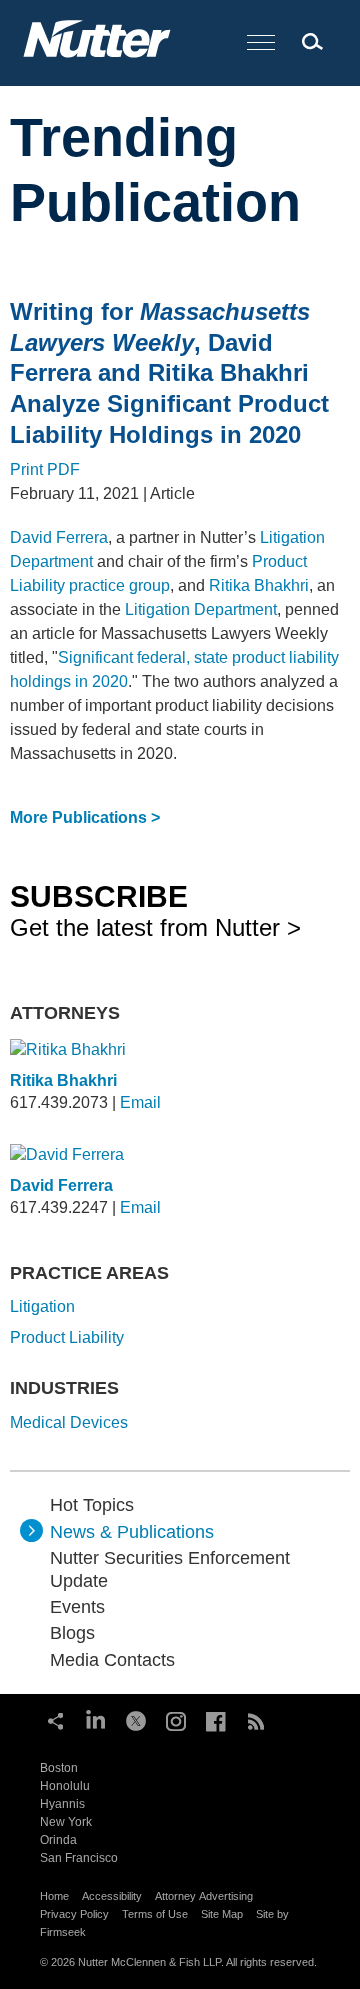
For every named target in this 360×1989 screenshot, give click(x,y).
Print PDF (45, 469)
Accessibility (112, 1896)
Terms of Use (155, 1914)
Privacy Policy (74, 1914)
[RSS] (256, 1719)
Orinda (58, 1840)
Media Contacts (112, 1660)
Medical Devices (69, 1422)
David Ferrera (59, 537)
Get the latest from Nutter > (155, 910)
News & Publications (132, 1532)
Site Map (222, 1914)
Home (54, 1896)
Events (77, 1607)
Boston (59, 1768)
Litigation (42, 1306)
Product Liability (67, 1337)
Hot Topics (92, 1505)
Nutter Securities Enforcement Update (170, 1569)
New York (66, 1822)
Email (140, 1102)
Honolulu (65, 1786)
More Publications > (85, 817)
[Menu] (261, 43)
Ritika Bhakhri (259, 585)
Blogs (72, 1633)
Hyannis (62, 1804)
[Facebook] (216, 1719)
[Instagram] (176, 1719)
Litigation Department (201, 609)
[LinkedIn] (96, 1719)
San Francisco (79, 1858)
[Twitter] (136, 1719)
